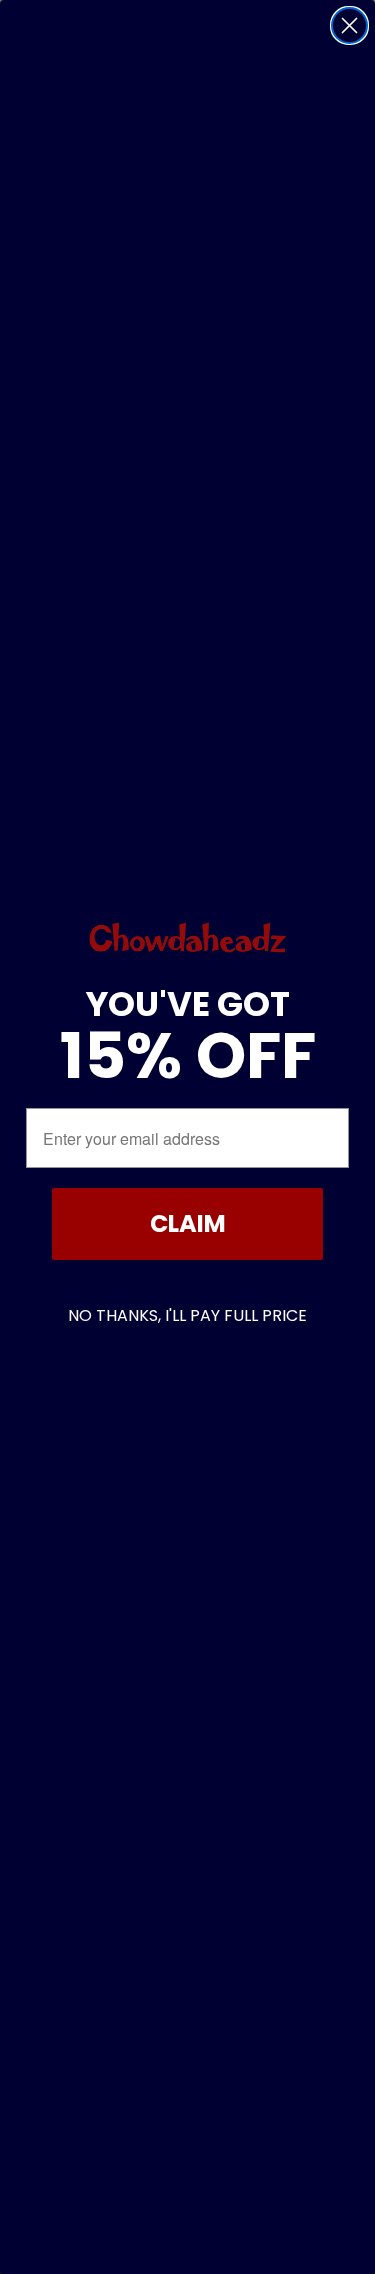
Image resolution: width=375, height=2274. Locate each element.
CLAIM (188, 1223)
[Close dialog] (349, 25)
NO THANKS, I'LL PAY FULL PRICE (187, 1315)
